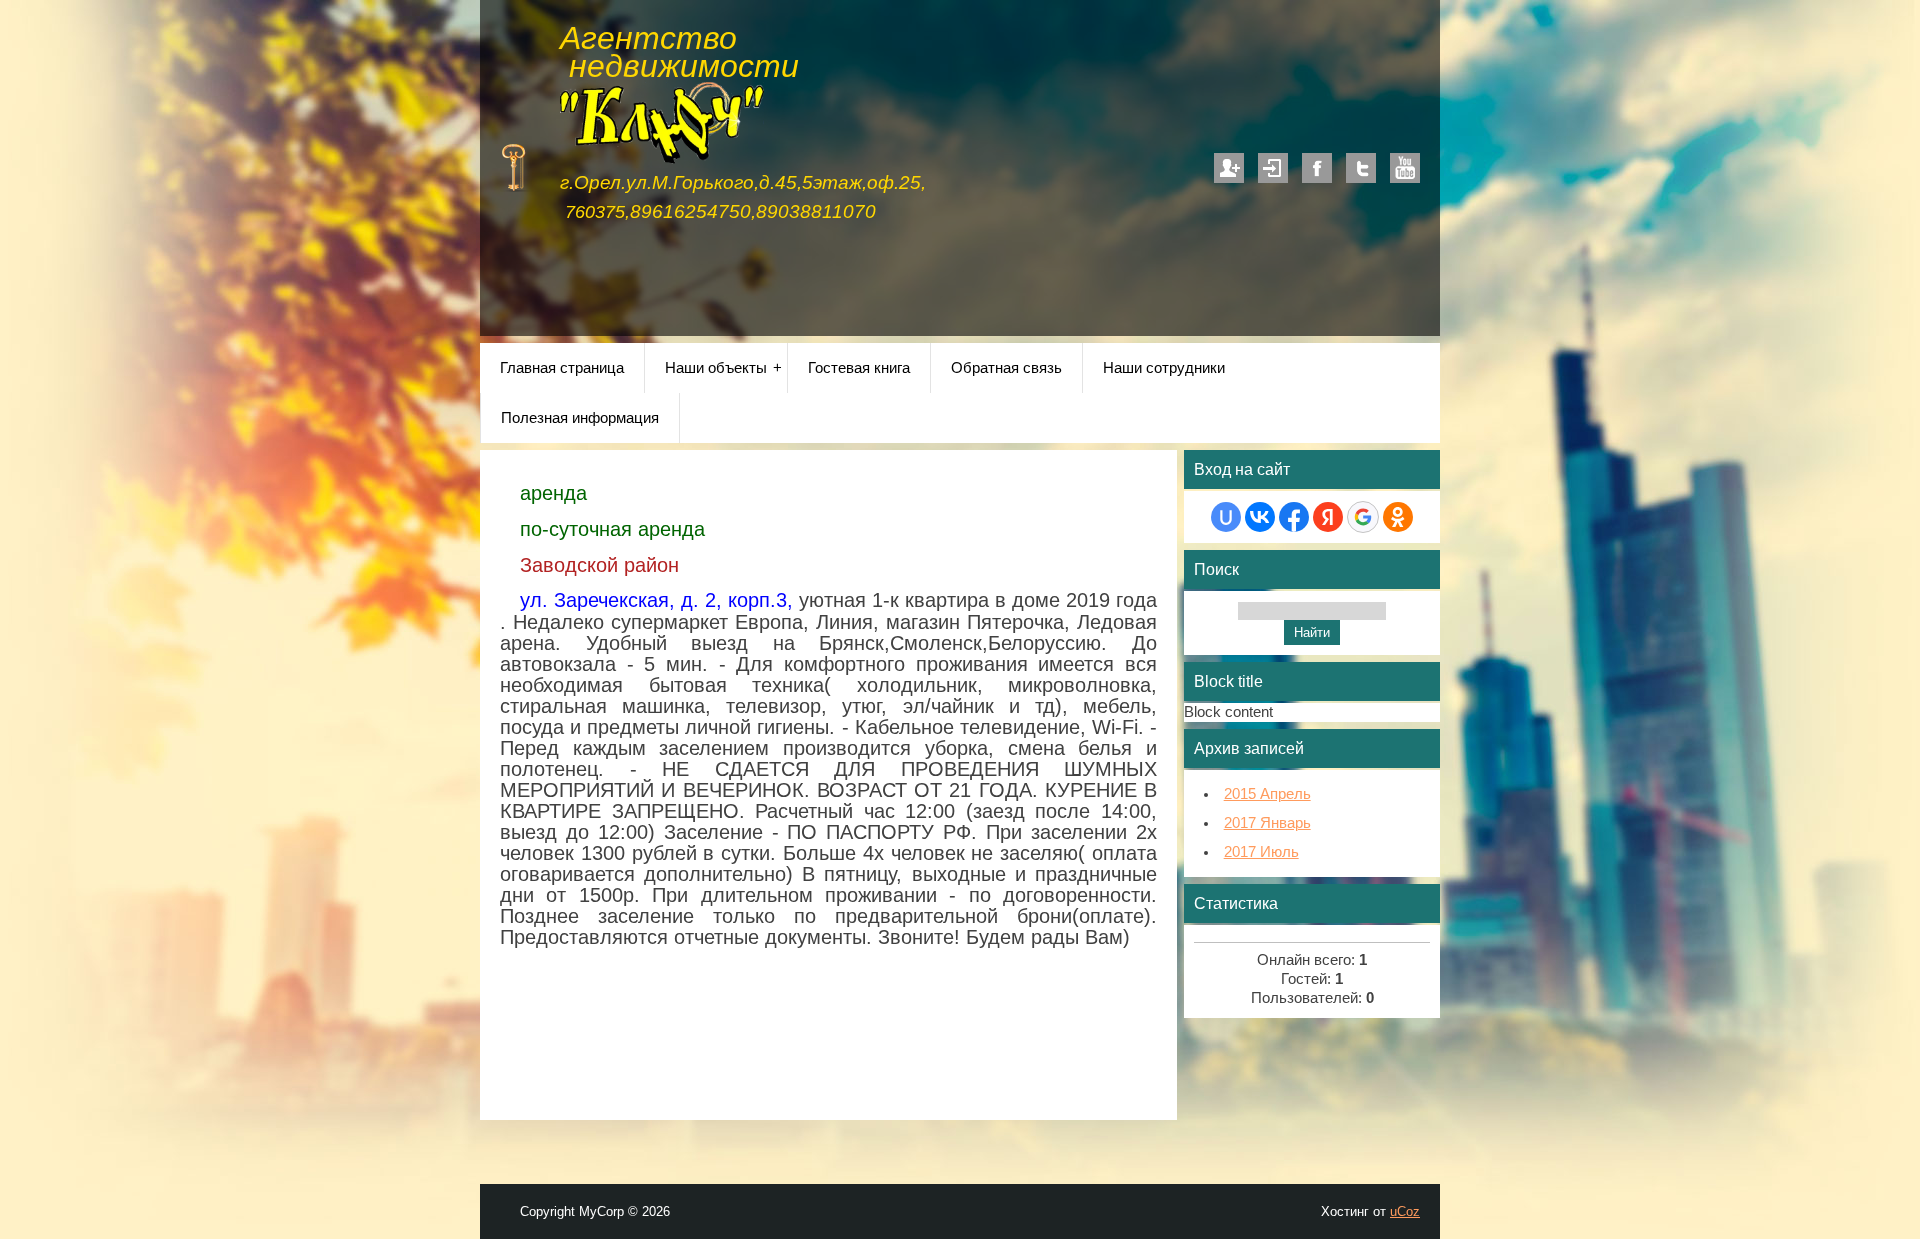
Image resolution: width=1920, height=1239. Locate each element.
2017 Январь (1267, 823)
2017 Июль (1261, 852)
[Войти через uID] (1226, 517)
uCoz (1405, 1211)
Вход (1273, 168)
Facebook (1317, 168)
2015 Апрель (1267, 794)
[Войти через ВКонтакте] (1260, 517)
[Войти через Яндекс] (1328, 517)
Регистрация (1229, 168)
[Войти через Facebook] (1294, 517)
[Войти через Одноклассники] (1398, 517)
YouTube (1405, 168)
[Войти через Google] (1363, 517)
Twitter (1361, 168)
